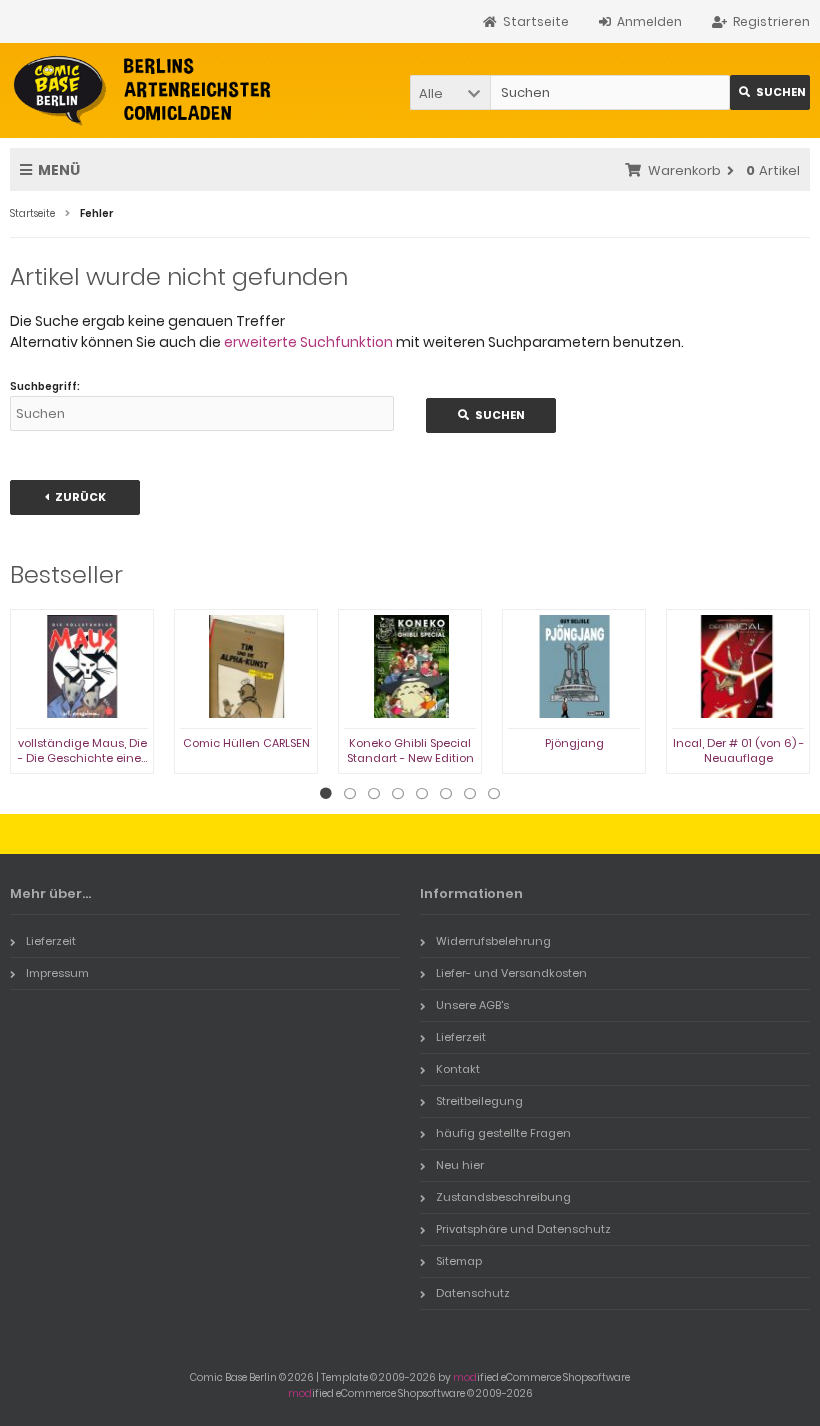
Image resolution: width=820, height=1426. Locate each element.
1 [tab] (326, 794)
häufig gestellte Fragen (503, 1133)
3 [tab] (374, 794)
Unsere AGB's (472, 1005)
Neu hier (460, 1165)
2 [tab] (350, 794)
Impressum (57, 973)
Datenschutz (473, 1293)
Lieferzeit (51, 941)
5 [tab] (422, 794)
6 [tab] (446, 794)
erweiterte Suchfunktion (308, 342)
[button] (450, 92)
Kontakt (458, 1069)
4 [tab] (398, 794)
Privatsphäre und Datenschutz (523, 1229)
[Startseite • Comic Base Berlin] (142, 90)
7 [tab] (470, 794)
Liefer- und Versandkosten (511, 973)
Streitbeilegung (479, 1101)
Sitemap (459, 1261)
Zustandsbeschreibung (503, 1197)
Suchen (770, 92)
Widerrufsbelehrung (493, 941)
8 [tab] (494, 794)
